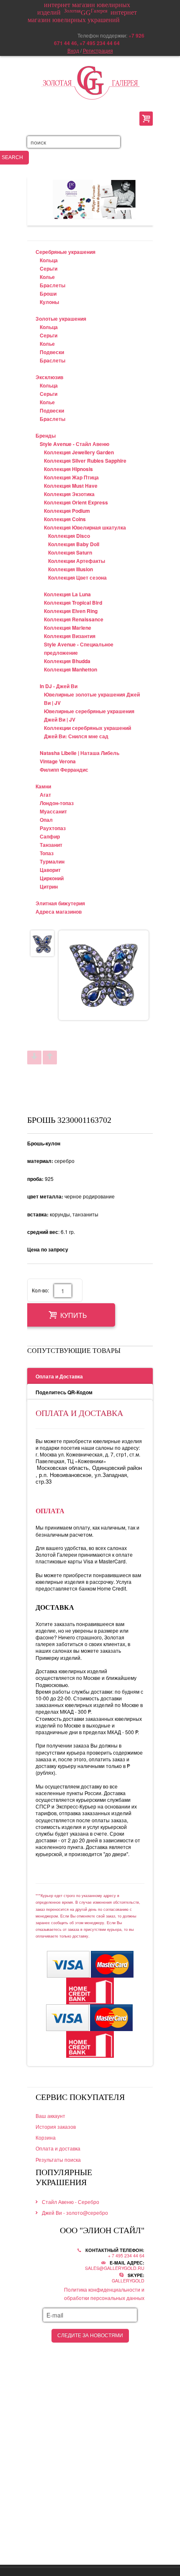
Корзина (46, 2137)
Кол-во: (40, 1290)
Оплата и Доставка (59, 1376)
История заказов (56, 2126)
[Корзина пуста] (146, 119)
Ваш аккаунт (50, 2116)
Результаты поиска (58, 2159)
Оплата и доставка (58, 2148)
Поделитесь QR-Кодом (64, 1392)
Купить (74, 1316)
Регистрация (98, 50)
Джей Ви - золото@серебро (75, 2213)
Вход (73, 50)
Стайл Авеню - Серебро (71, 2202)
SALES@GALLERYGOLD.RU (115, 2268)
